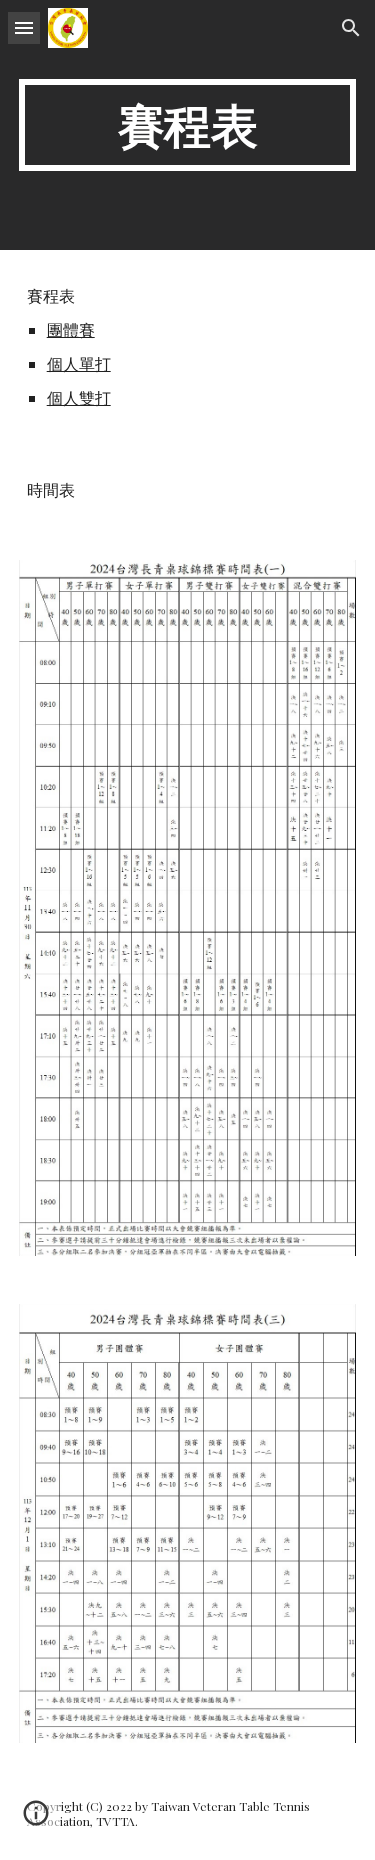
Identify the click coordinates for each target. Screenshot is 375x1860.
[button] (24, 27)
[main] (188, 125)
